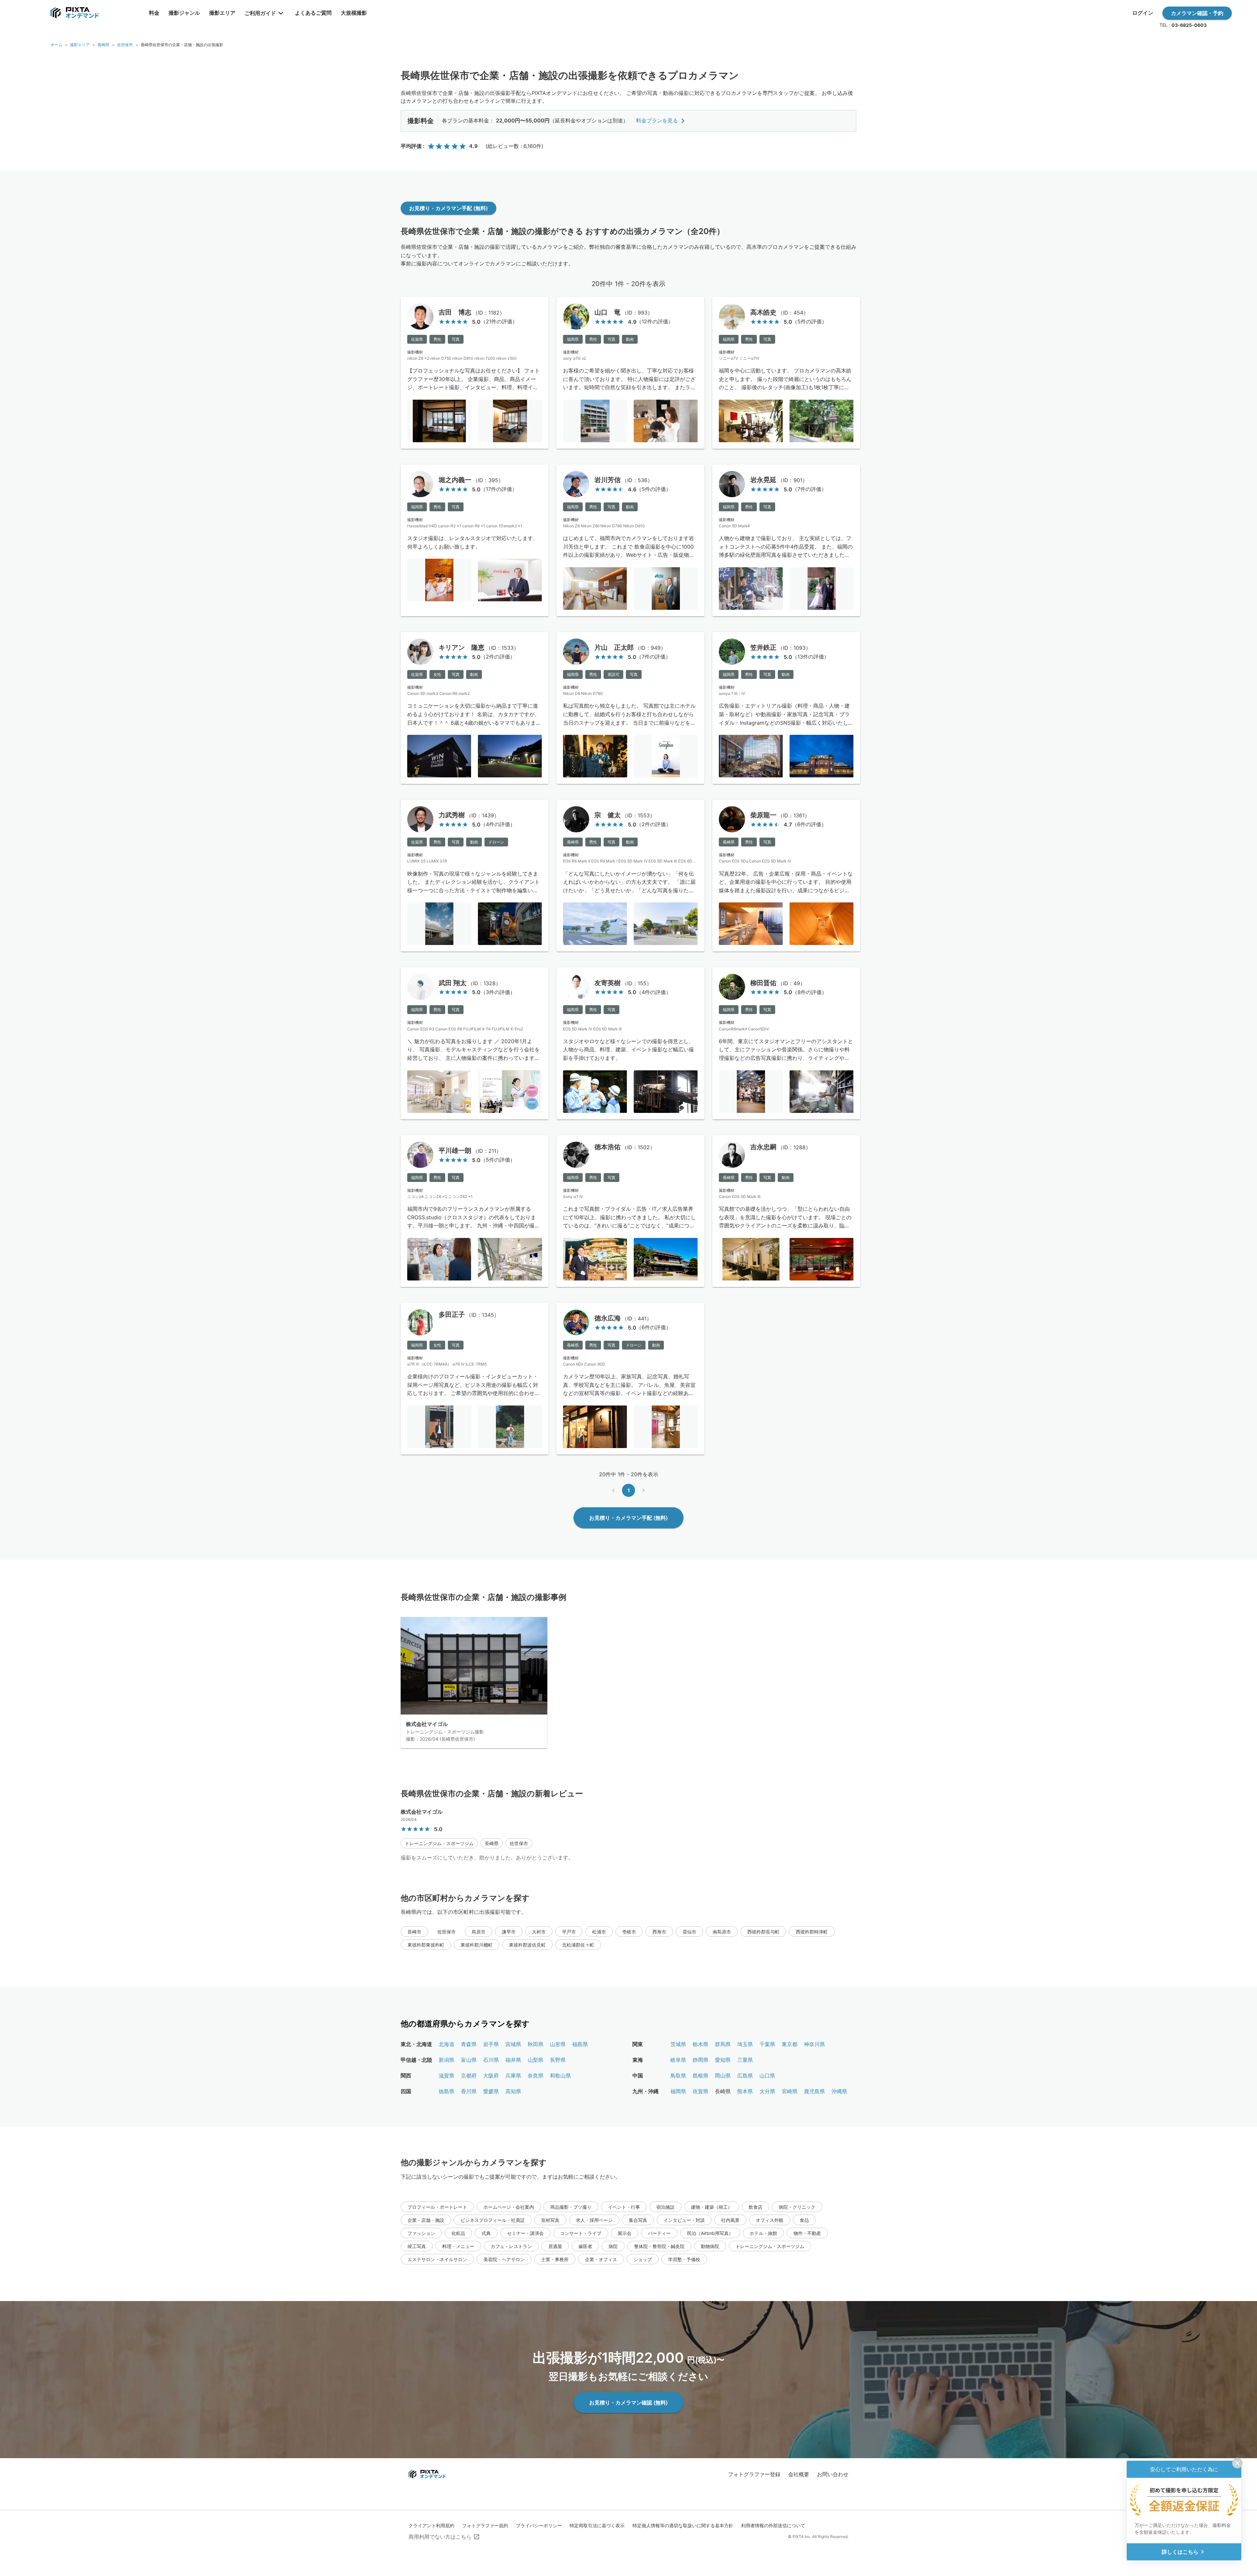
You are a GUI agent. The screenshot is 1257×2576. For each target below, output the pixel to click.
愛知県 (723, 2060)
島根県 (701, 2076)
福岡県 (678, 2091)
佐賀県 (701, 2091)
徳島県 (446, 2091)
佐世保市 (125, 45)
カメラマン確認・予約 (1197, 13)
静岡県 (701, 2060)
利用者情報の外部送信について (773, 2525)
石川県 (491, 2060)
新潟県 (446, 2060)
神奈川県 (814, 2044)
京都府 (469, 2076)
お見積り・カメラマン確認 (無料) (628, 2403)
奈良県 (536, 2076)
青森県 (469, 2044)
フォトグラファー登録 (754, 2474)
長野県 (558, 2060)
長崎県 (103, 45)
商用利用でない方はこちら (440, 2537)
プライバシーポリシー (539, 2525)
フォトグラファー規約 (485, 2525)
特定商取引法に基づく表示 (597, 2525)
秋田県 (536, 2044)
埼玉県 (745, 2044)
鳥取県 (678, 2076)
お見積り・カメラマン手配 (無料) (448, 208)
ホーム (56, 45)
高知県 (513, 2091)
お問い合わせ (833, 2474)
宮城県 (513, 2044)
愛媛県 (491, 2091)
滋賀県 (446, 2076)
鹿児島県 (814, 2091)
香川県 (469, 2091)
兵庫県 (513, 2076)
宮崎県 (790, 2091)
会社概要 (799, 2474)
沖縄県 (839, 2091)
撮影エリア (80, 45)
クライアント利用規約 (431, 2525)
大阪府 (491, 2076)
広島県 (745, 2076)
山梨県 (536, 2060)
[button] (439, 1843)
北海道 (446, 2044)
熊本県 (745, 2091)
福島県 (580, 2044)
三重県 (745, 2060)
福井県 (513, 2060)
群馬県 (723, 2044)
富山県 (469, 2060)
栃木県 (701, 2044)
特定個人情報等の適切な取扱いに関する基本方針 (683, 2525)
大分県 (767, 2091)
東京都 (790, 2044)
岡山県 (723, 2076)
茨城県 (678, 2044)
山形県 (558, 2044)
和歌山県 (560, 2076)
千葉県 (767, 2044)
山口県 (767, 2076)
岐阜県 (678, 2060)
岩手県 (491, 2044)
